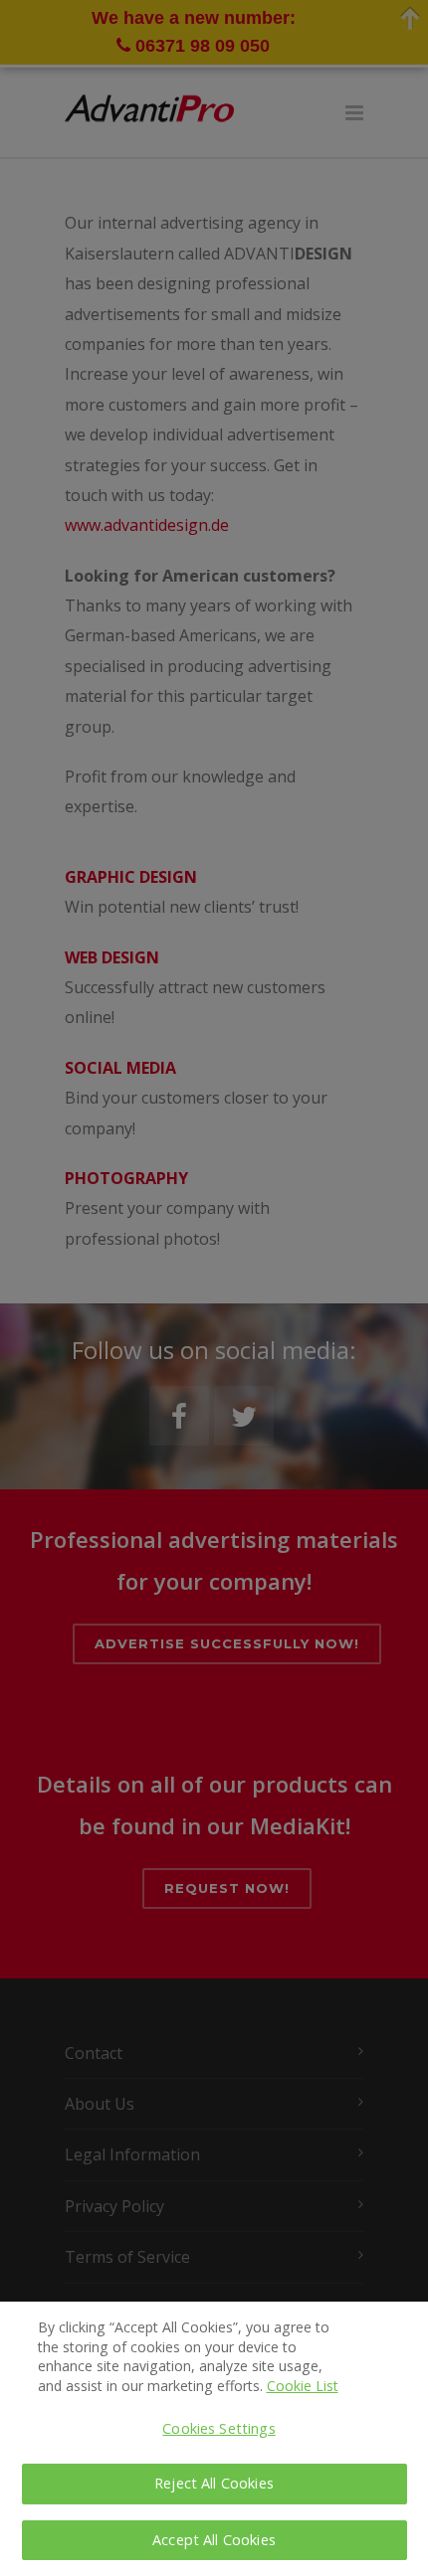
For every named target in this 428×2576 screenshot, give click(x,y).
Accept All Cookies (214, 2540)
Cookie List (303, 2386)
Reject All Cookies (214, 2483)
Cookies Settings (218, 2428)
